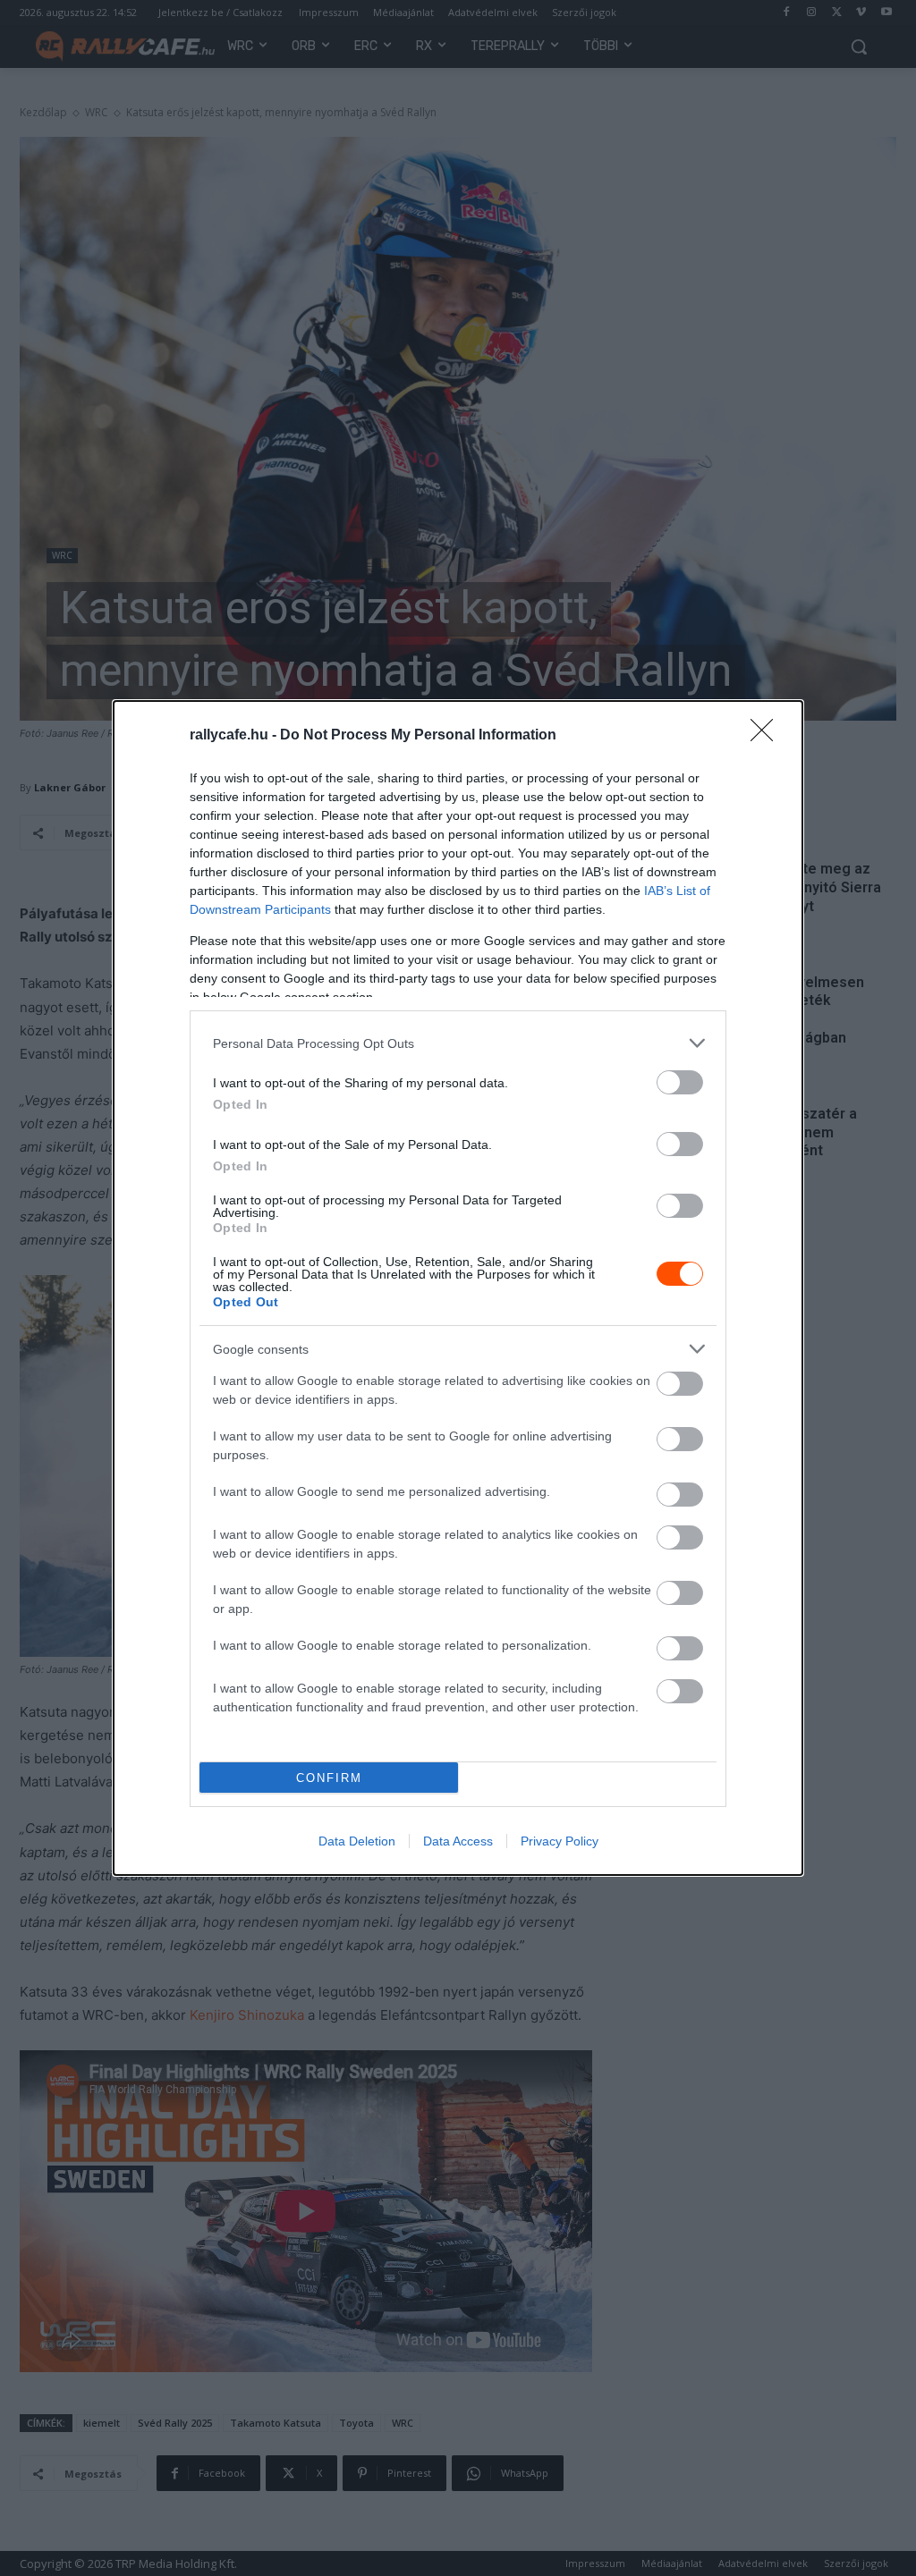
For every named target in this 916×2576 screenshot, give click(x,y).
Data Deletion (357, 1841)
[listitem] (458, 1043)
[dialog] (458, 1288)
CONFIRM (329, 1778)
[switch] (680, 1082)
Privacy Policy (560, 1841)
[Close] (768, 736)
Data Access (458, 1841)
